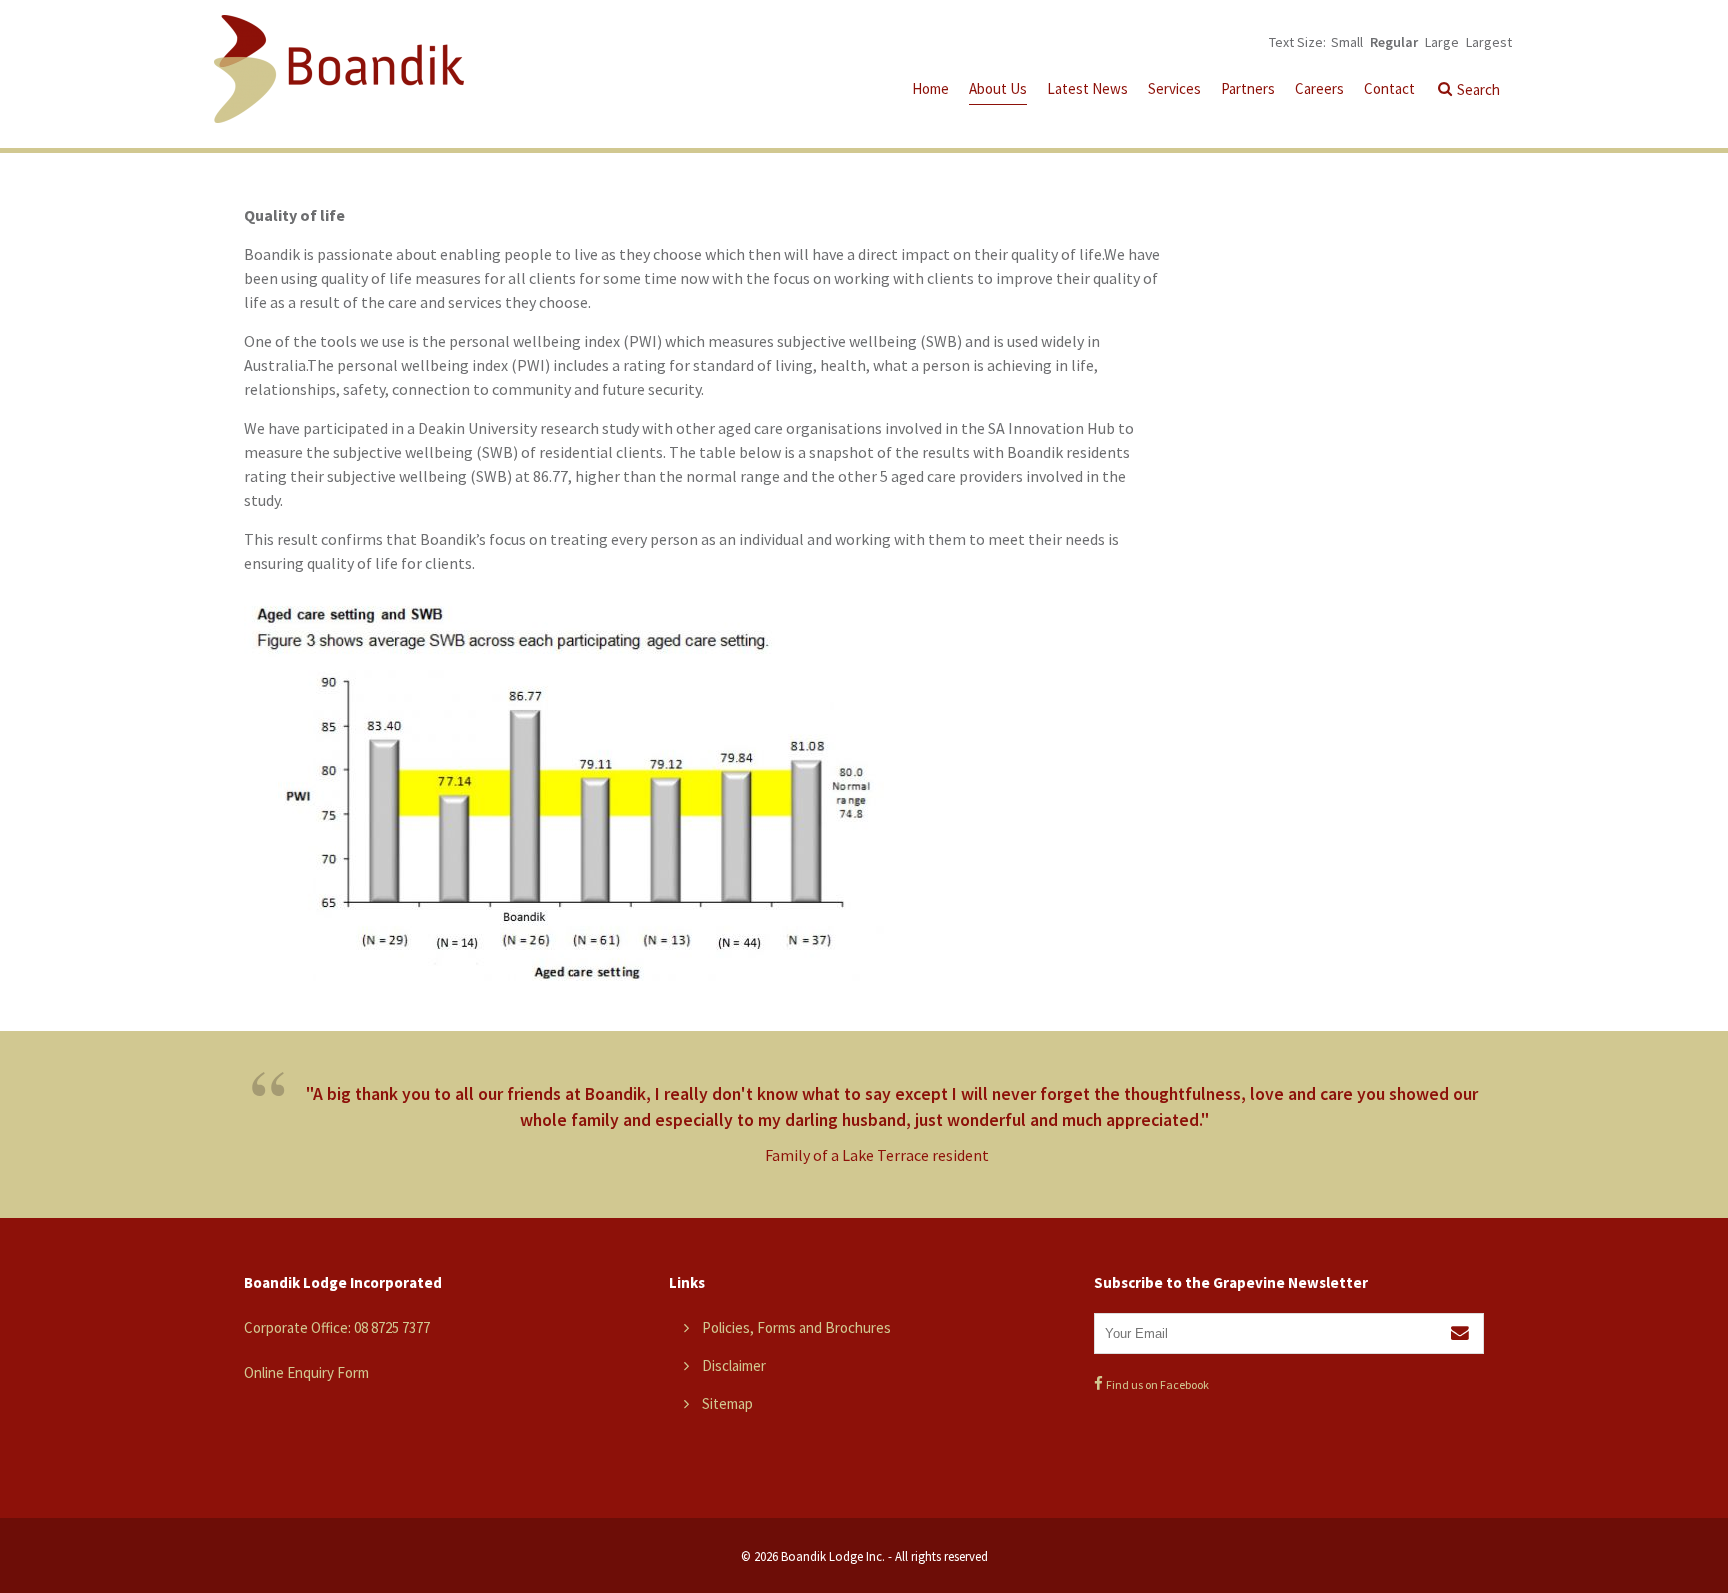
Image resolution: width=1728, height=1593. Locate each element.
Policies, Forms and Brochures (796, 1327)
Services (1174, 88)
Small (1347, 42)
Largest (1489, 42)
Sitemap (727, 1403)
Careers (1319, 88)
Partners (1248, 88)
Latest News (1087, 88)
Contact (1389, 88)
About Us (998, 88)
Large (1442, 42)
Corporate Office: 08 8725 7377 (337, 1327)
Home (930, 88)
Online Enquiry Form (306, 1372)
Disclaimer (734, 1365)
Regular (1394, 42)
